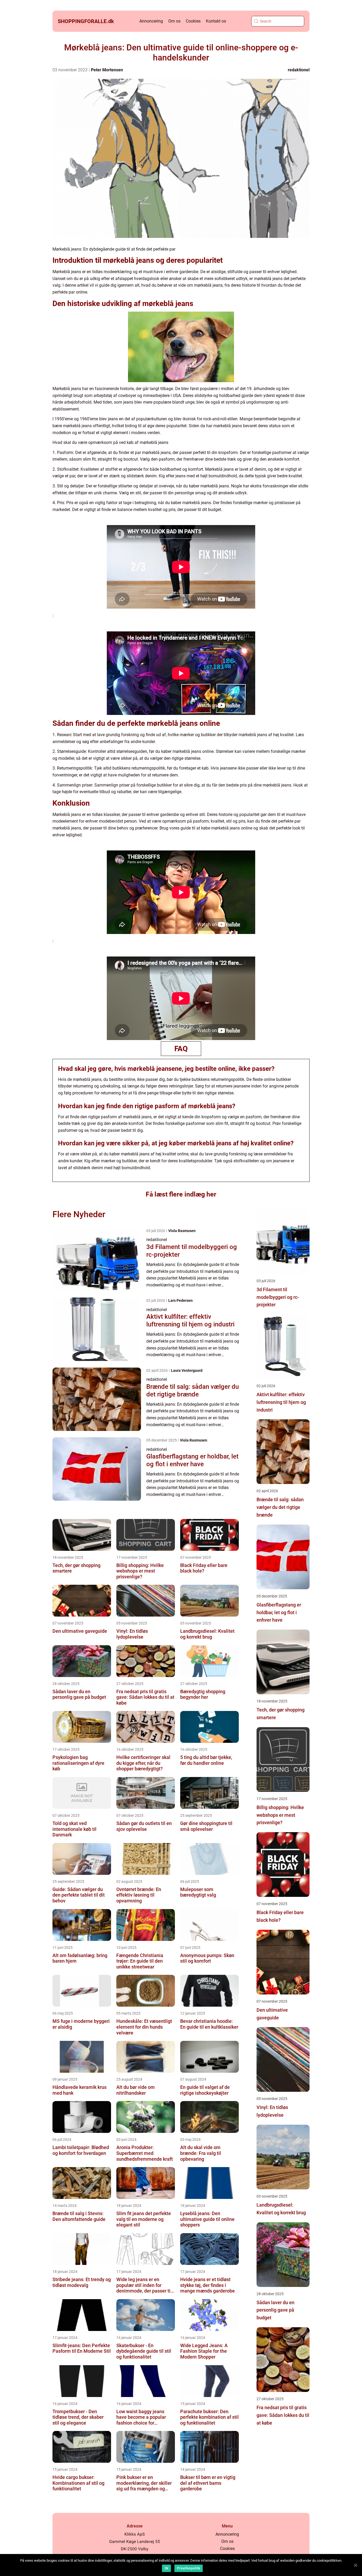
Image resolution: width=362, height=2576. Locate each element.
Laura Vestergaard (187, 1370)
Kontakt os (216, 21)
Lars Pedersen (180, 1300)
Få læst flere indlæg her (181, 1194)
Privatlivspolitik (189, 2568)
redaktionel (299, 70)
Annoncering (151, 21)
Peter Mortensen (107, 70)
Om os (174, 21)
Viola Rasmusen (182, 1231)
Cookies (193, 21)
